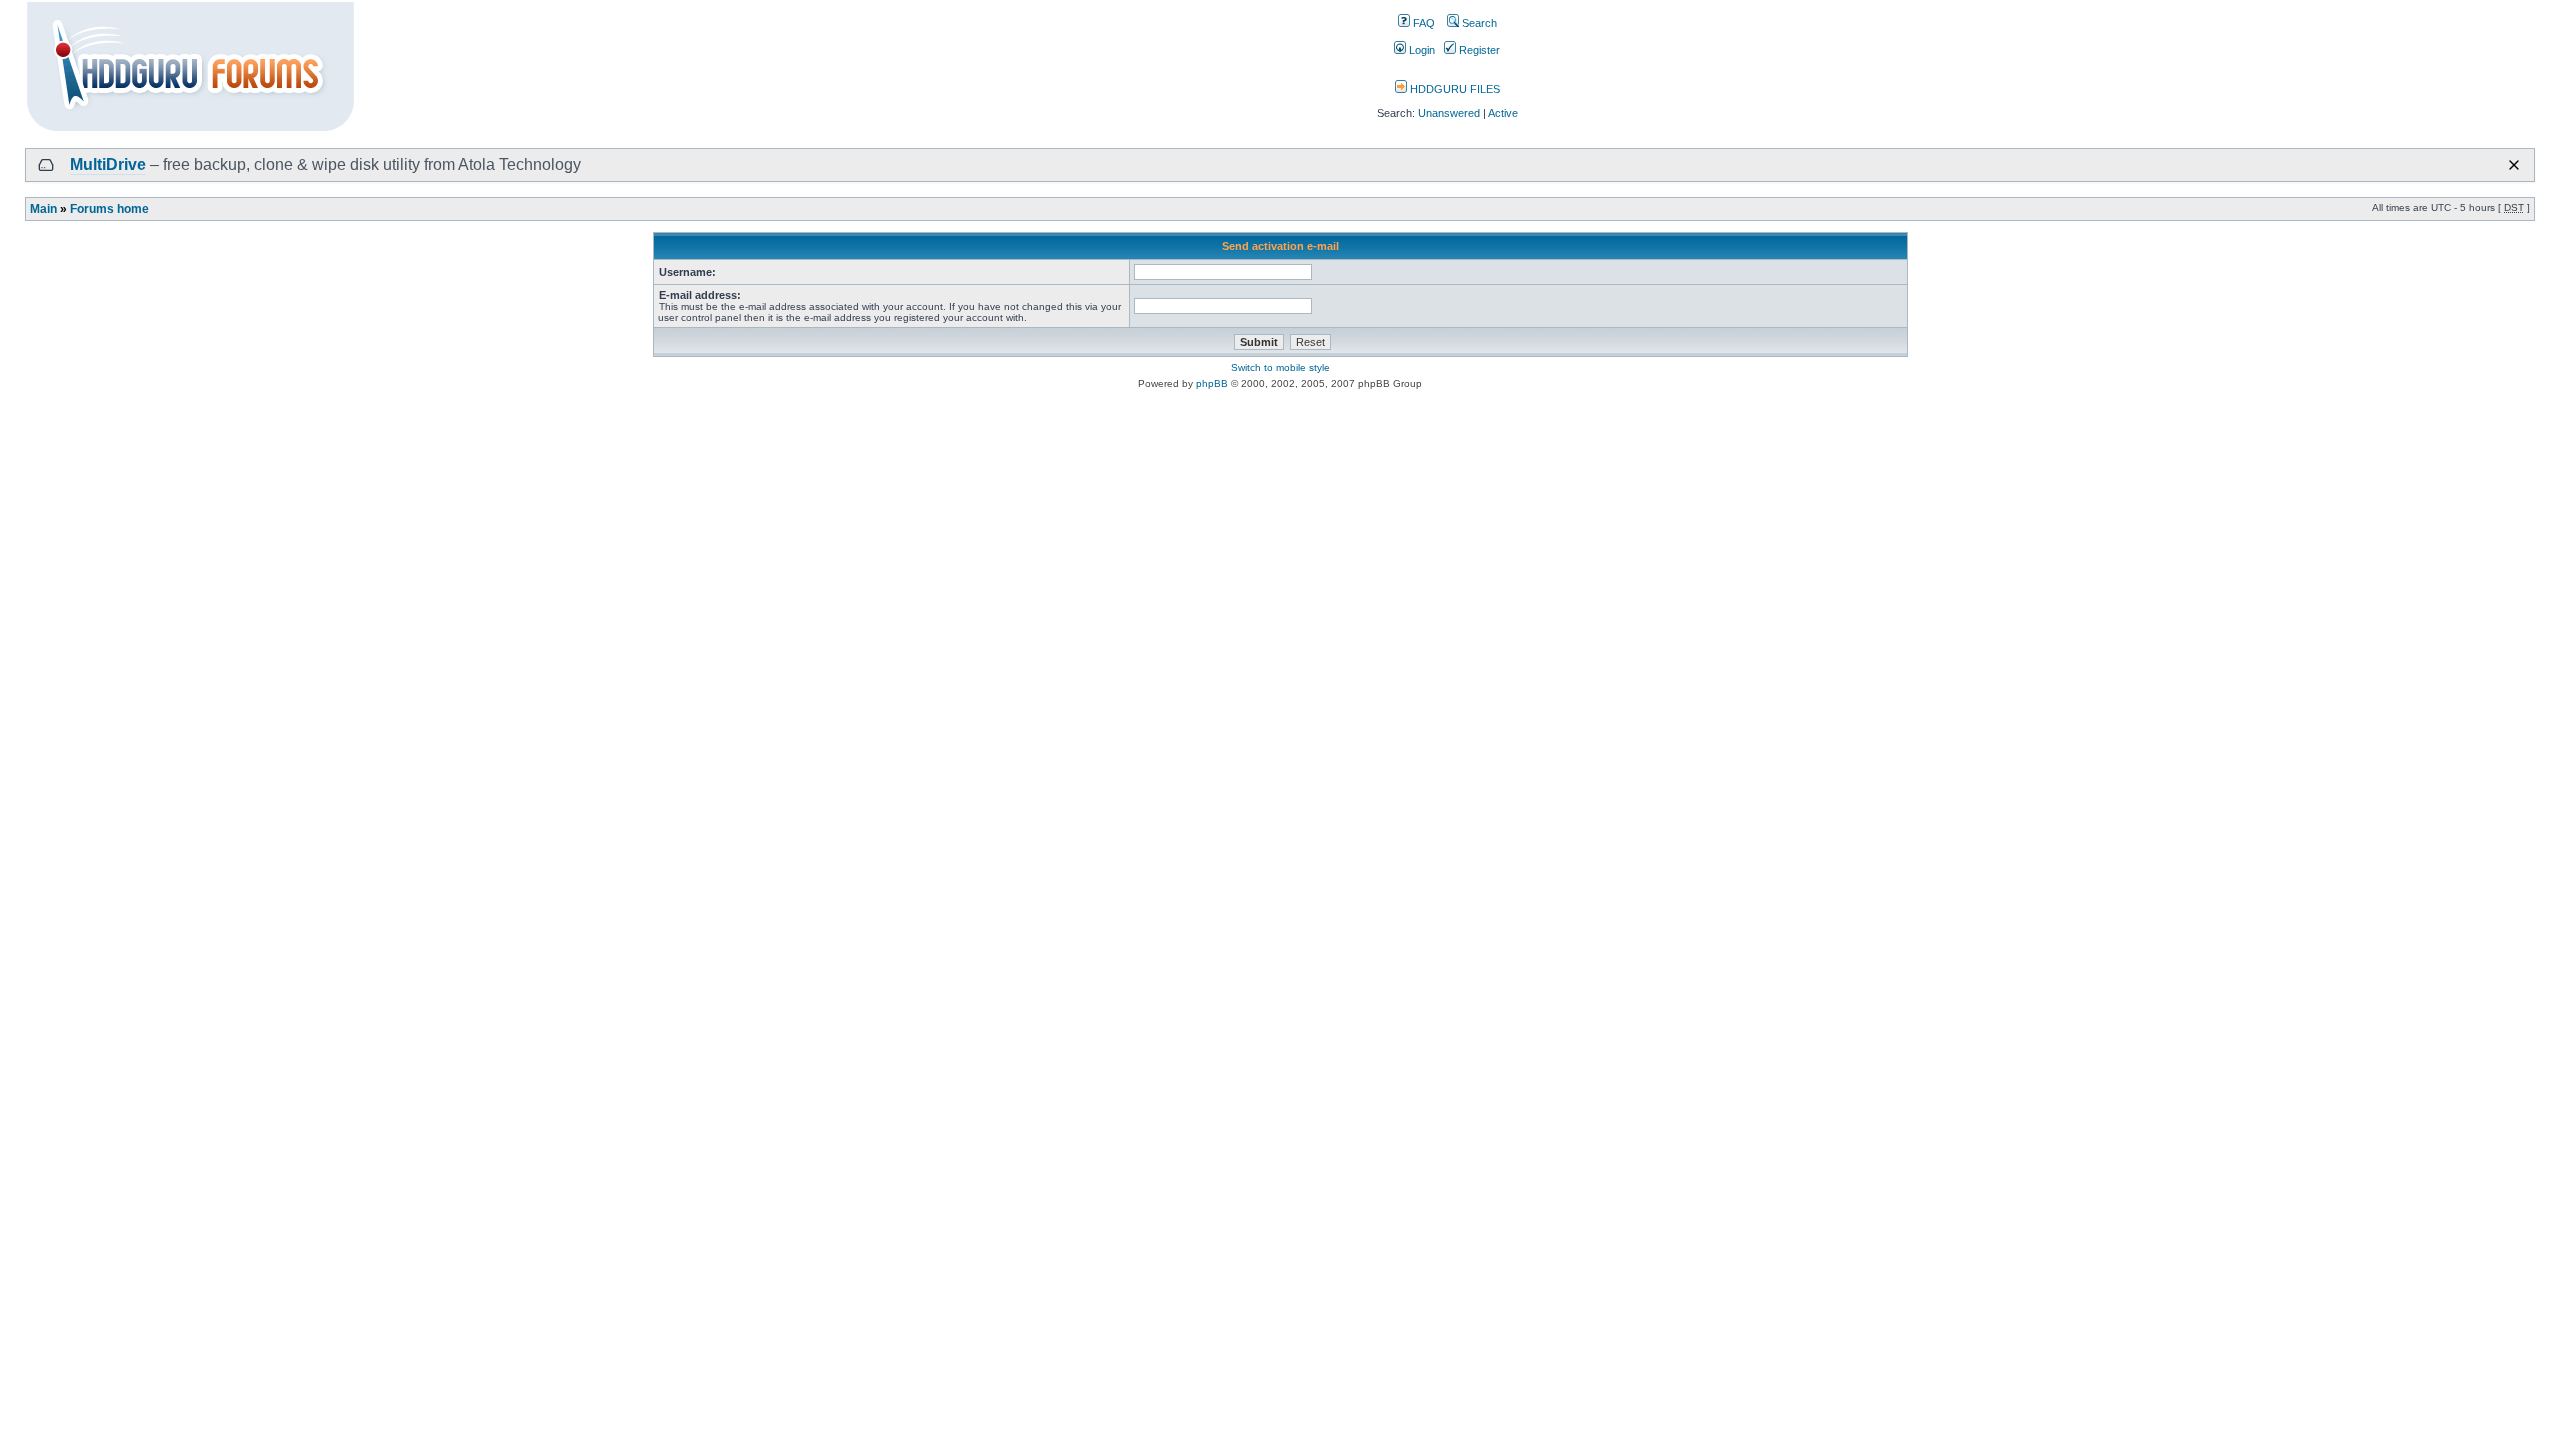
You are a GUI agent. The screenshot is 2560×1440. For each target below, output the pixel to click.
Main (43, 209)
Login (1420, 50)
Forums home (109, 209)
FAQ (1422, 23)
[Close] (2514, 165)
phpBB (1212, 383)
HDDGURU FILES (1453, 89)
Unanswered (1449, 113)
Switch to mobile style (1280, 367)
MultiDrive (108, 164)
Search (1478, 23)
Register (1478, 50)
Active (1503, 113)
